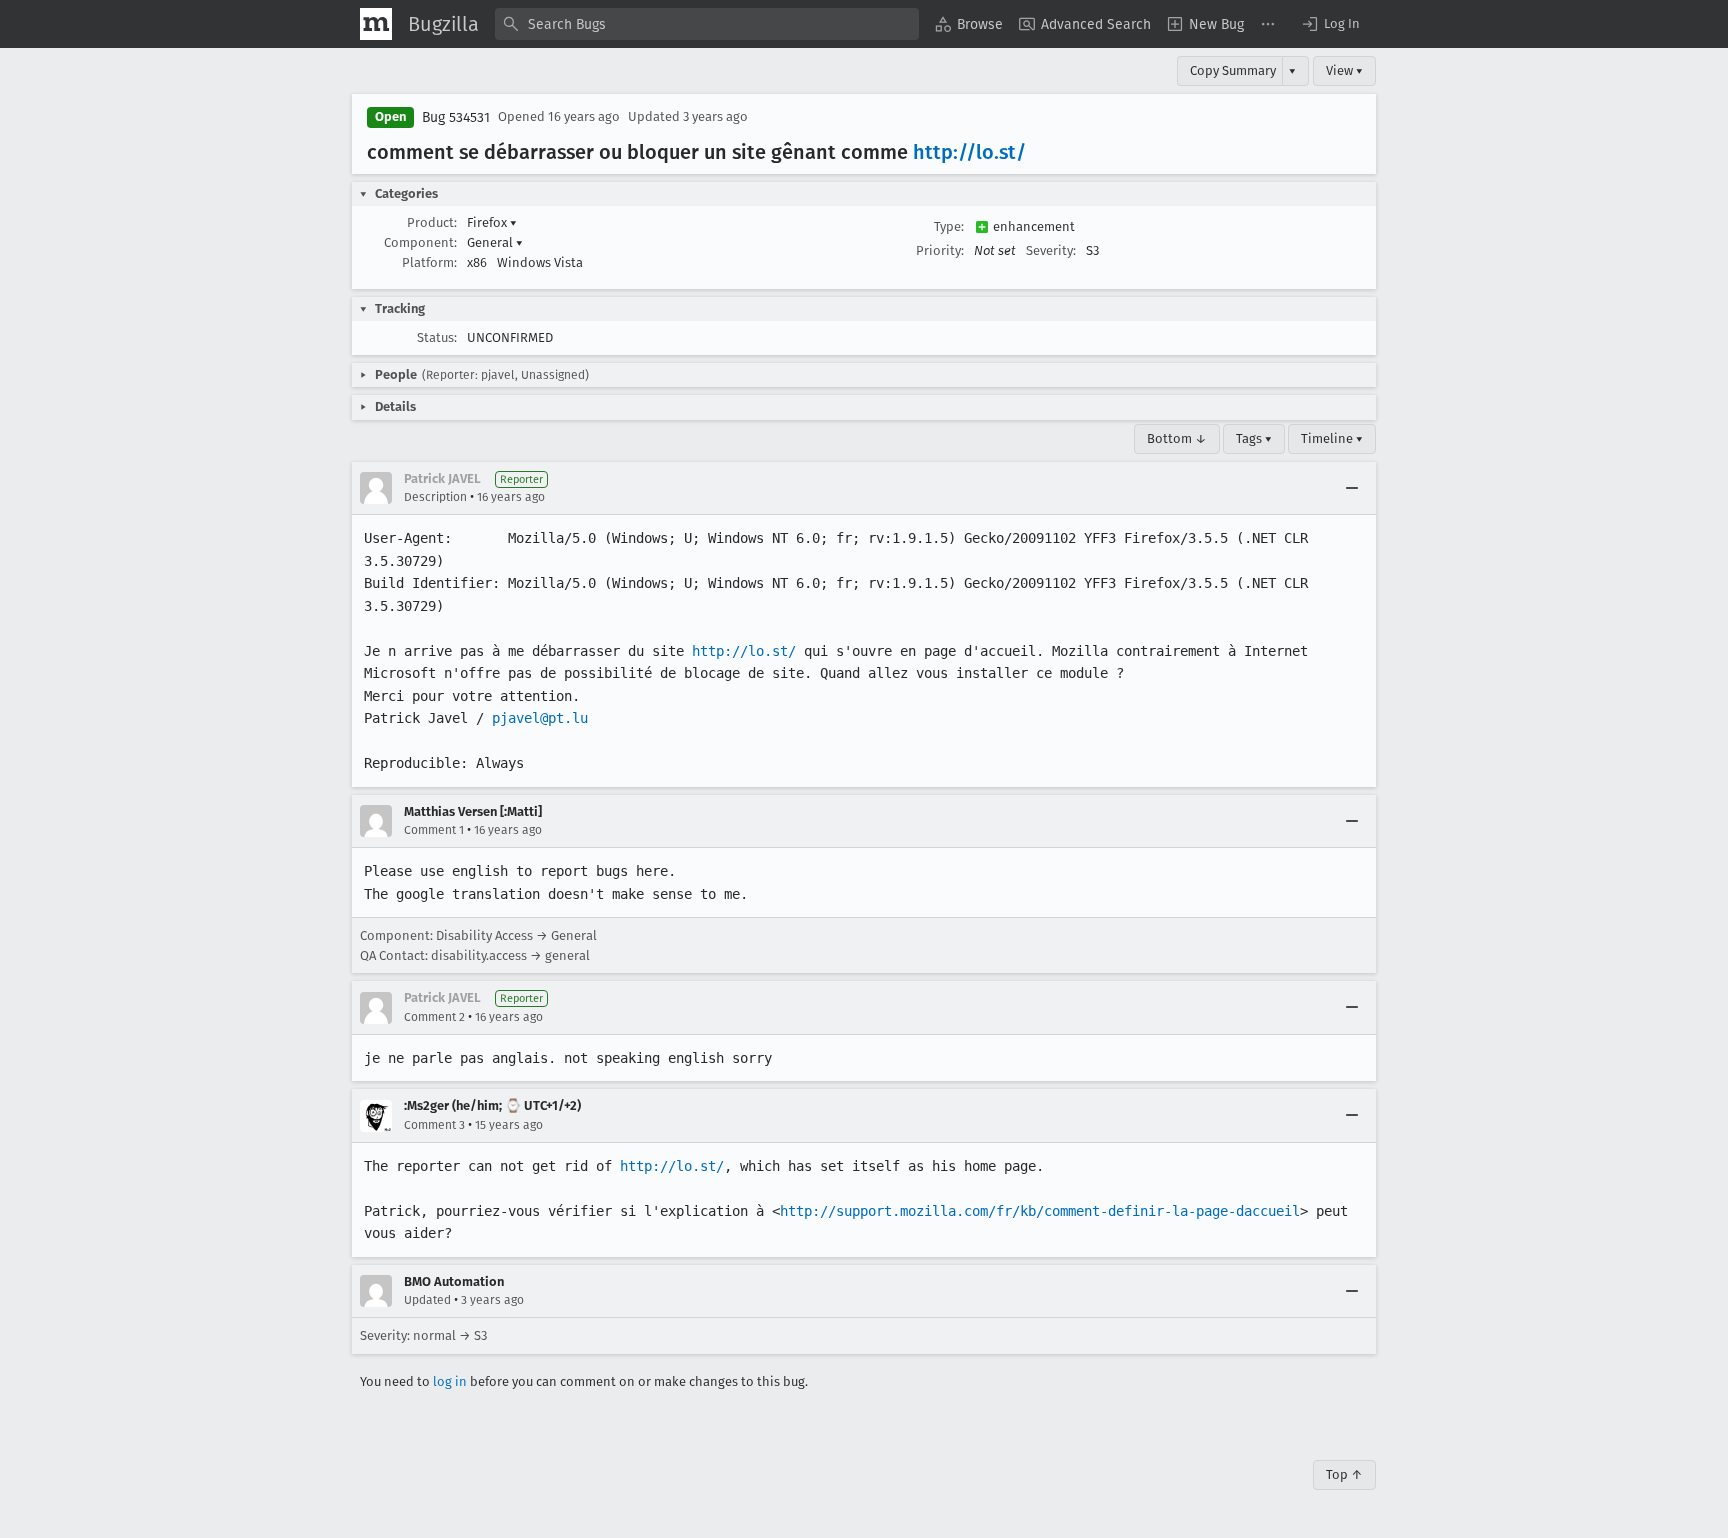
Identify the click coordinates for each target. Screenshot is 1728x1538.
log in (450, 1381)
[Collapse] (1352, 488)
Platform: (429, 262)
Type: (949, 226)
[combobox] (707, 24)
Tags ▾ (1254, 438)
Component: (420, 242)
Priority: (940, 250)
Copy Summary (1233, 70)
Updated (427, 1300)
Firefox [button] (492, 222)
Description (435, 497)
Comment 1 (434, 830)
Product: (432, 222)
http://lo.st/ (969, 152)
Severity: (1051, 250)
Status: (437, 337)
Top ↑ (1344, 1474)
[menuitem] (969, 24)
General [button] (495, 242)
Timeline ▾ (1332, 438)
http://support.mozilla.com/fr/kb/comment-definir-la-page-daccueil (1040, 1211)
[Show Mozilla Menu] (376, 24)
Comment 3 (434, 1125)
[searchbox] (707, 24)
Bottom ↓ (1177, 438)
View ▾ (1344, 70)
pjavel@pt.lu (540, 718)
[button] (1330, 24)
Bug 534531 (456, 117)
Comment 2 (434, 1017)
